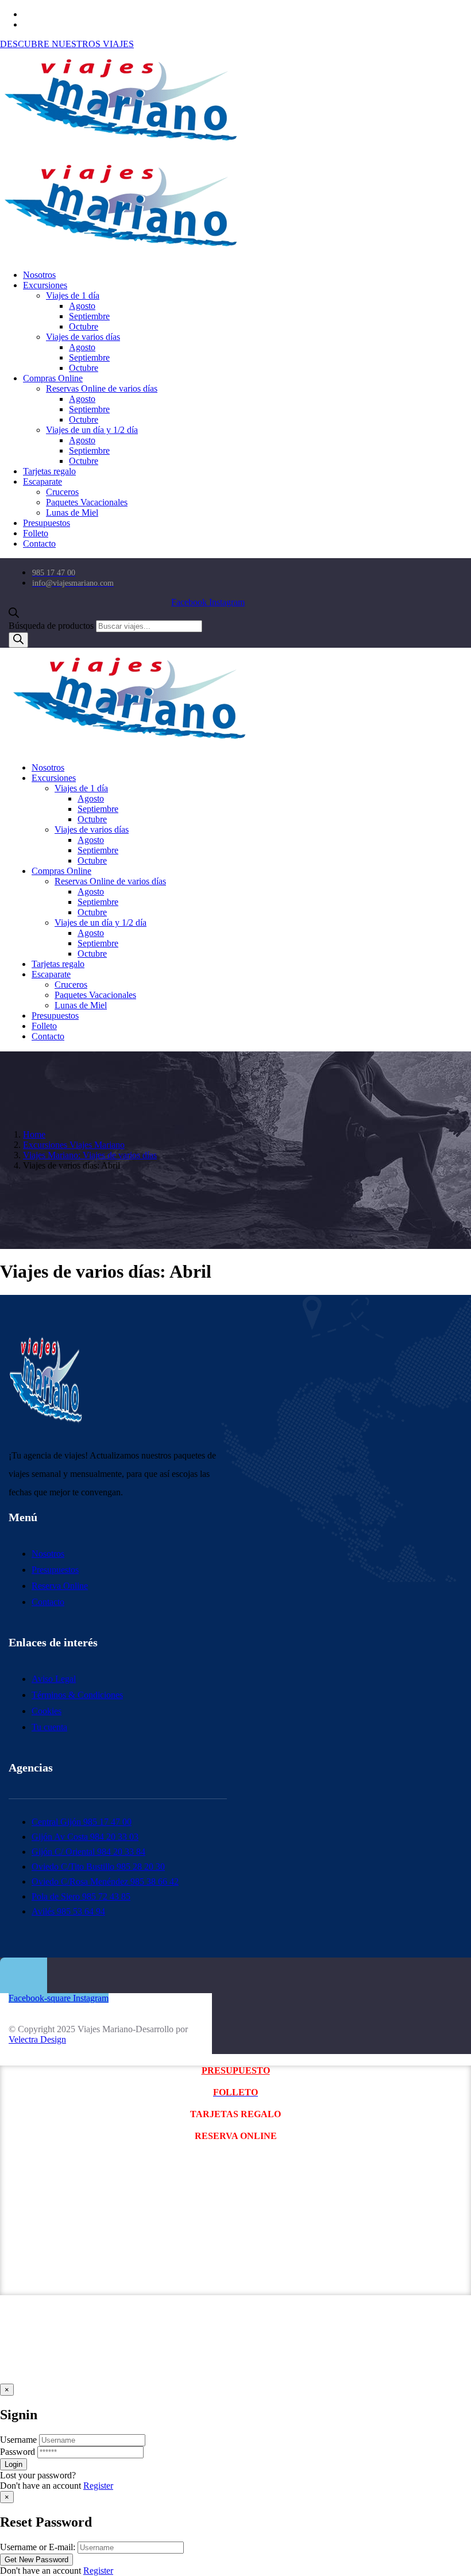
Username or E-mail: (38, 2547)
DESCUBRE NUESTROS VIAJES (67, 44)
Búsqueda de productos (51, 626)
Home (34, 1134)
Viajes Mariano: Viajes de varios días (90, 1155)
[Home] (130, 748)
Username (18, 2440)
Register (98, 2486)
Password (18, 2452)
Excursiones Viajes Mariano (74, 1145)
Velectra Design (37, 2039)
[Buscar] (18, 640)
